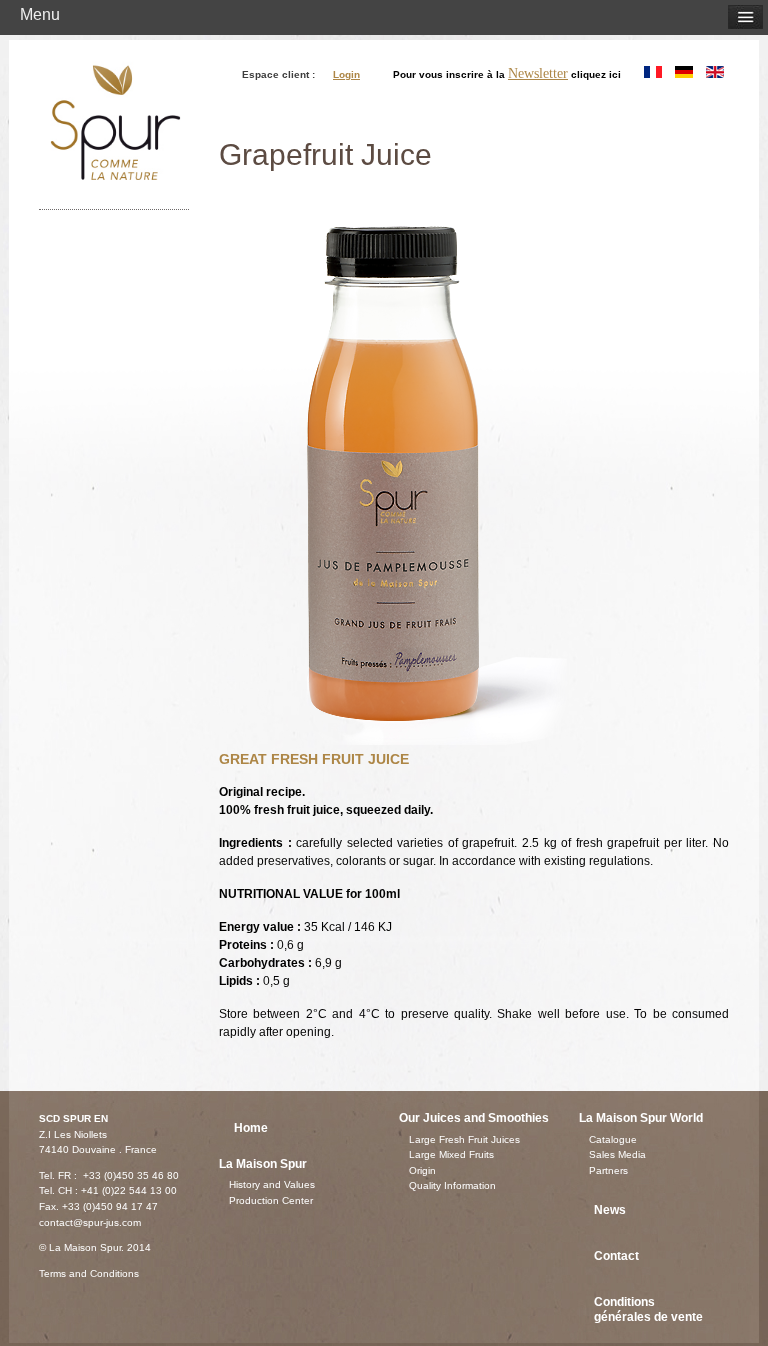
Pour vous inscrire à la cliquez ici (507, 74)
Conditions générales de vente (648, 1310)
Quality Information (452, 1185)
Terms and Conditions (89, 1273)
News (610, 1210)
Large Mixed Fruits (451, 1154)
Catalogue (613, 1139)
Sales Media (617, 1154)
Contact (616, 1256)
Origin (422, 1170)
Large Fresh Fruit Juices (464, 1139)
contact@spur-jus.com (90, 1222)
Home (251, 1128)
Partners (608, 1170)
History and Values (272, 1184)
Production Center (271, 1200)
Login (346, 74)
